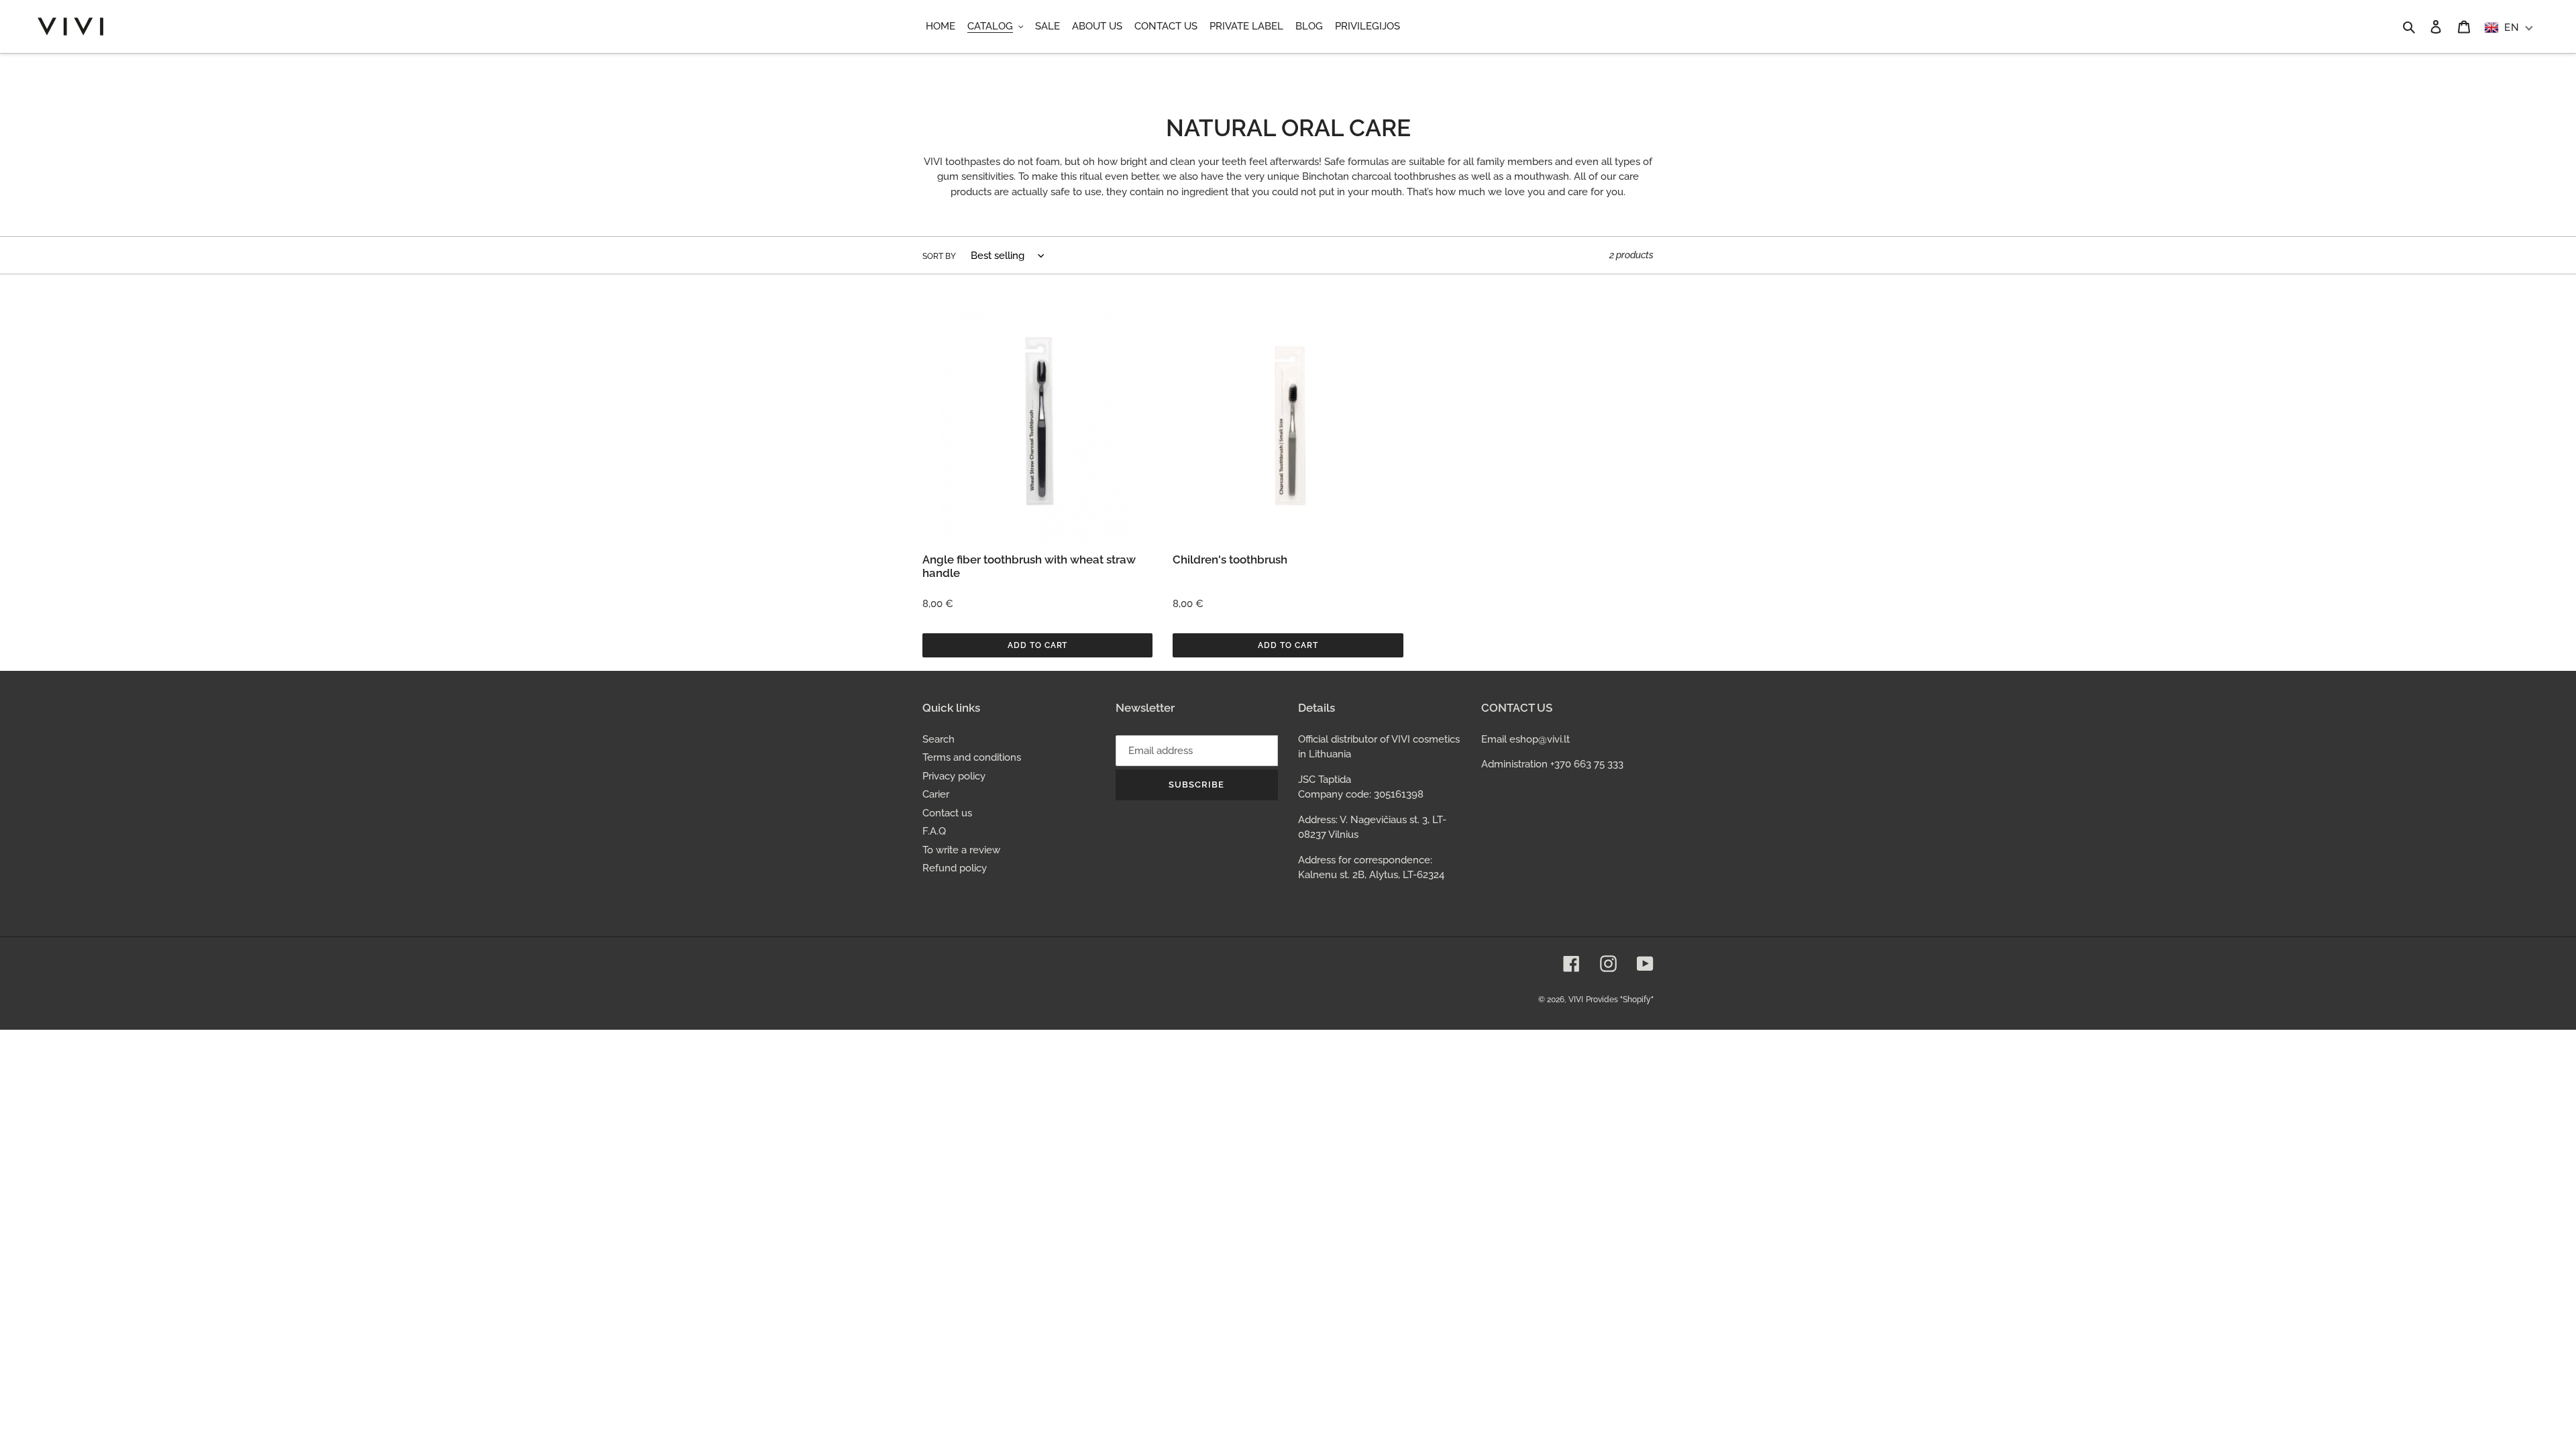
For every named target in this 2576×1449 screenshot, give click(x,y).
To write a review (961, 850)
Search (938, 739)
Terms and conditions (972, 757)
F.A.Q (934, 831)
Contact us (947, 813)
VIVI (1576, 1000)
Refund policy (955, 868)
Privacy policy (954, 776)
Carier (936, 794)
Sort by (939, 256)
